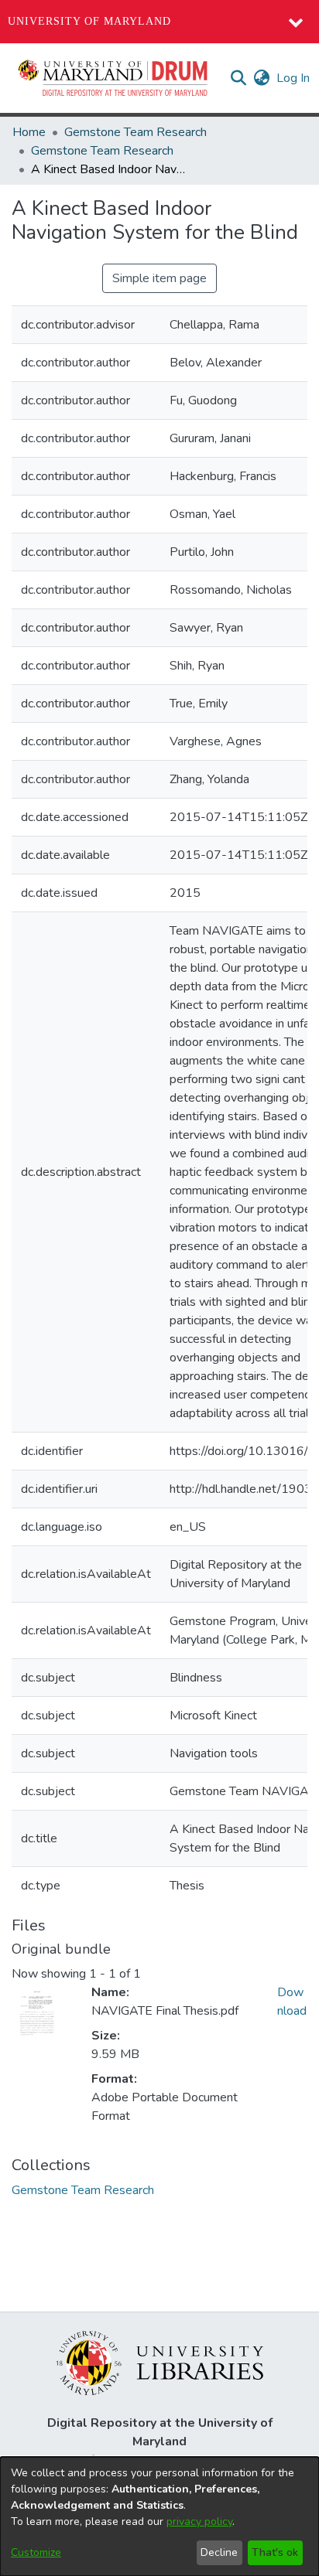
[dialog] (159, 2516)
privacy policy (199, 2521)
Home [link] (29, 132)
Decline (219, 2552)
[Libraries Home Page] (160, 2362)
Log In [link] (294, 78)
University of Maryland (89, 21)
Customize (36, 2552)
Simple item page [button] (159, 278)
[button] (114, 78)
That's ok (275, 2552)
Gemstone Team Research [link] (135, 132)
